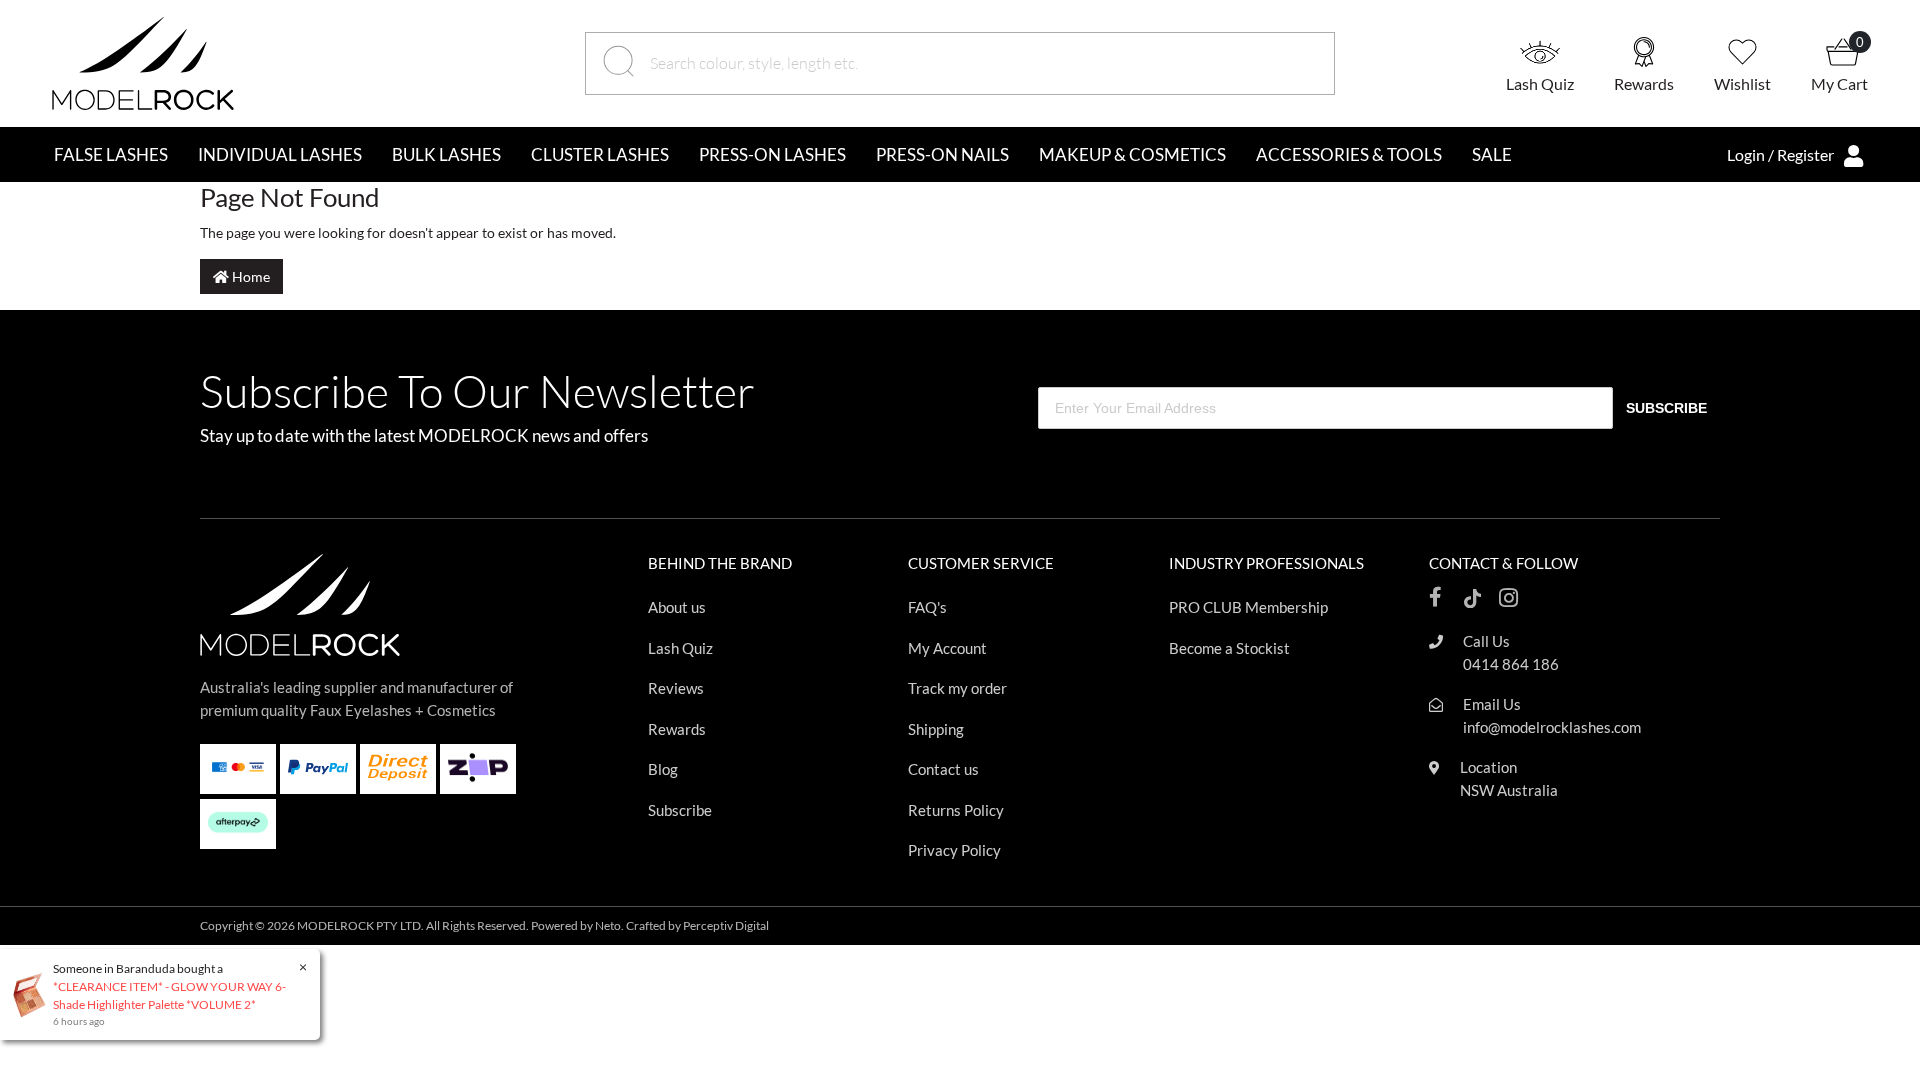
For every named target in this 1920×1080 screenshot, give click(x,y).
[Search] (620, 63)
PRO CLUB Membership (1248, 607)
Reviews (676, 688)
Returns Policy (956, 810)
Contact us (943, 769)
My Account (947, 648)
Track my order (957, 688)
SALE (1492, 154)
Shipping (936, 729)
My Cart (1839, 83)
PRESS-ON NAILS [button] (942, 154)
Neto (608, 925)
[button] (1560, 64)
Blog (663, 769)
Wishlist (1742, 83)
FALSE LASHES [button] (111, 154)
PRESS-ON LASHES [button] (772, 154)
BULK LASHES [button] (446, 154)
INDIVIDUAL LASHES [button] (280, 154)
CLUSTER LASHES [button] (600, 154)
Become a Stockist (1229, 648)
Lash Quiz (1540, 83)
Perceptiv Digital (726, 925)
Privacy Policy (954, 850)
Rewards (1644, 83)
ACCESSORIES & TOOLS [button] (1349, 154)
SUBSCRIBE (1666, 408)
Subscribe (680, 810)
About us (677, 607)
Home (249, 276)
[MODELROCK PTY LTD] (143, 61)
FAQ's (927, 607)
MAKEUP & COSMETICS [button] (1132, 154)
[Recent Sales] (36, 993)
